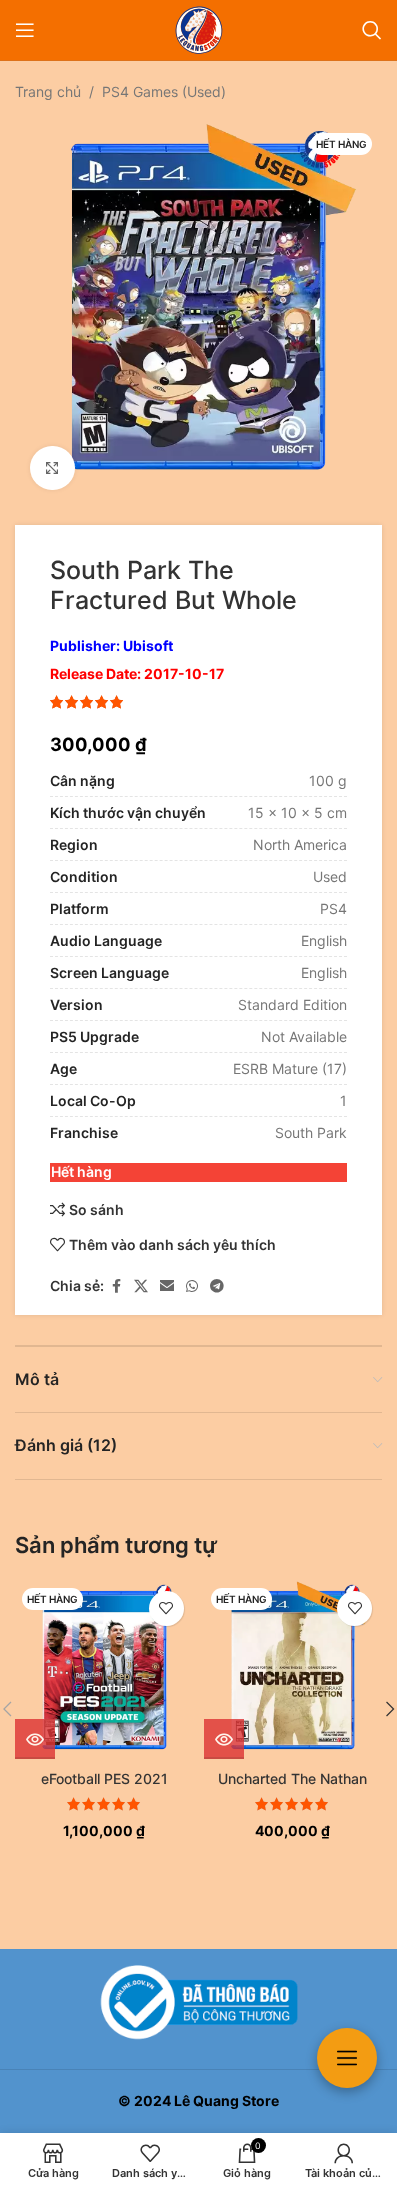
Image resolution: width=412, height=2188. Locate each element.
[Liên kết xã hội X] (141, 1271)
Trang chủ (48, 91)
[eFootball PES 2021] (104, 1655)
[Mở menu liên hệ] (347, 2058)
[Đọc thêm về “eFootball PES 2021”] (35, 1724)
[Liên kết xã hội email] (167, 1271)
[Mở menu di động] (25, 30)
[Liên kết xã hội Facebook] (116, 1271)
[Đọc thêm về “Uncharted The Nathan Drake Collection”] (224, 1724)
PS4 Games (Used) (164, 91)
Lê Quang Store (226, 2100)
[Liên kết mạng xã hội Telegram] (217, 1271)
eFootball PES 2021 (104, 1763)
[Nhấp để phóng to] (52, 453)
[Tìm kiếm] (372, 30)
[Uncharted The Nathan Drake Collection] (293, 1655)
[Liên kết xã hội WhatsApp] (192, 1271)
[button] (390, 1694)
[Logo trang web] (199, 28)
